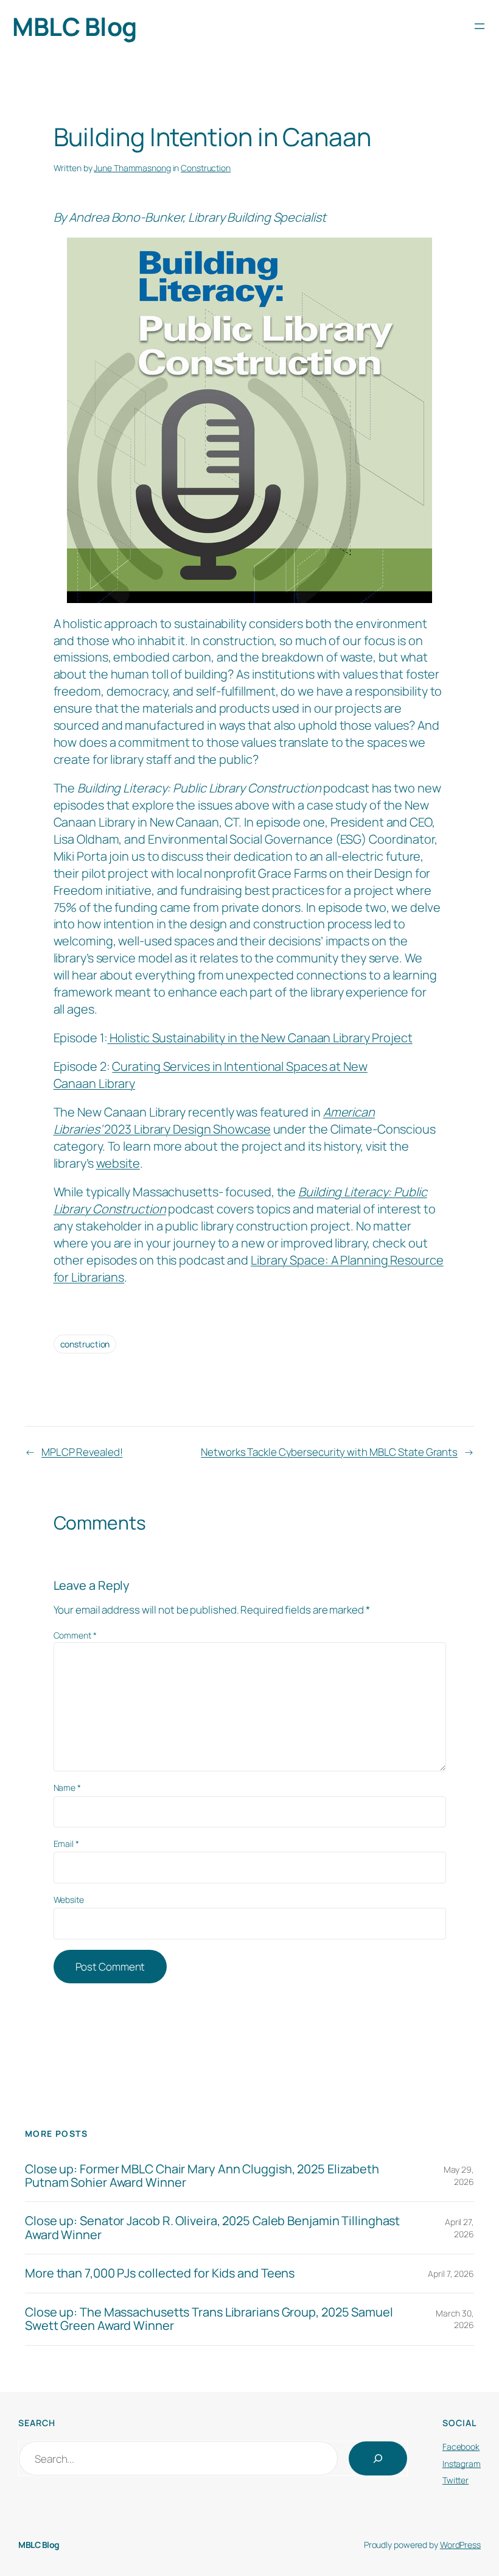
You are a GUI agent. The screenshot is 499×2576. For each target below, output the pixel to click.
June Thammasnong (132, 168)
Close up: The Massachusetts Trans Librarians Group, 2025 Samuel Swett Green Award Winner (209, 2319)
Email (66, 1844)
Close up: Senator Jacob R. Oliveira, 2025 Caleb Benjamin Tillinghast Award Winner (212, 2228)
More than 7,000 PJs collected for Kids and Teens (160, 2273)
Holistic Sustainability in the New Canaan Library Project (260, 1038)
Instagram (462, 2464)
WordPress (460, 2545)
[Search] (378, 2458)
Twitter (455, 2480)
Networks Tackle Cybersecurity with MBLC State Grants (329, 1452)
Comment (75, 1635)
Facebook (461, 2447)
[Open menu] (480, 26)
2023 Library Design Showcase (214, 1120)
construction (85, 1344)
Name (67, 1787)
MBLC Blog (75, 26)
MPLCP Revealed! (82, 1452)
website (118, 1163)
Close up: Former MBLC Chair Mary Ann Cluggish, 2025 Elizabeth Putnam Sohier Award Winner (202, 2176)
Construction (206, 168)
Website (69, 1900)
